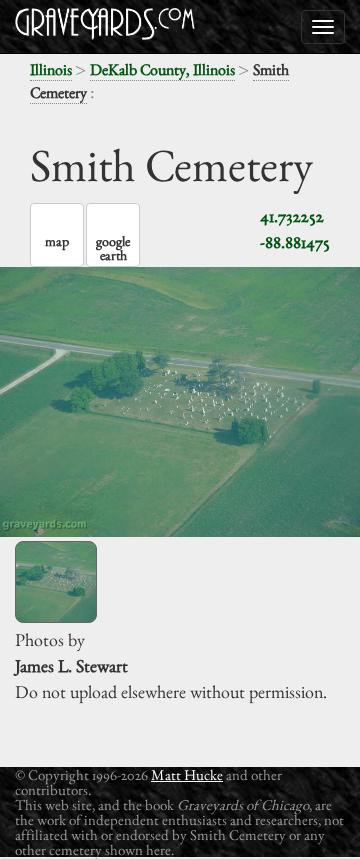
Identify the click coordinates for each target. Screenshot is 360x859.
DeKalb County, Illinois (162, 69)
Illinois (51, 69)
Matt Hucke (187, 774)
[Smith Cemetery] (56, 582)
